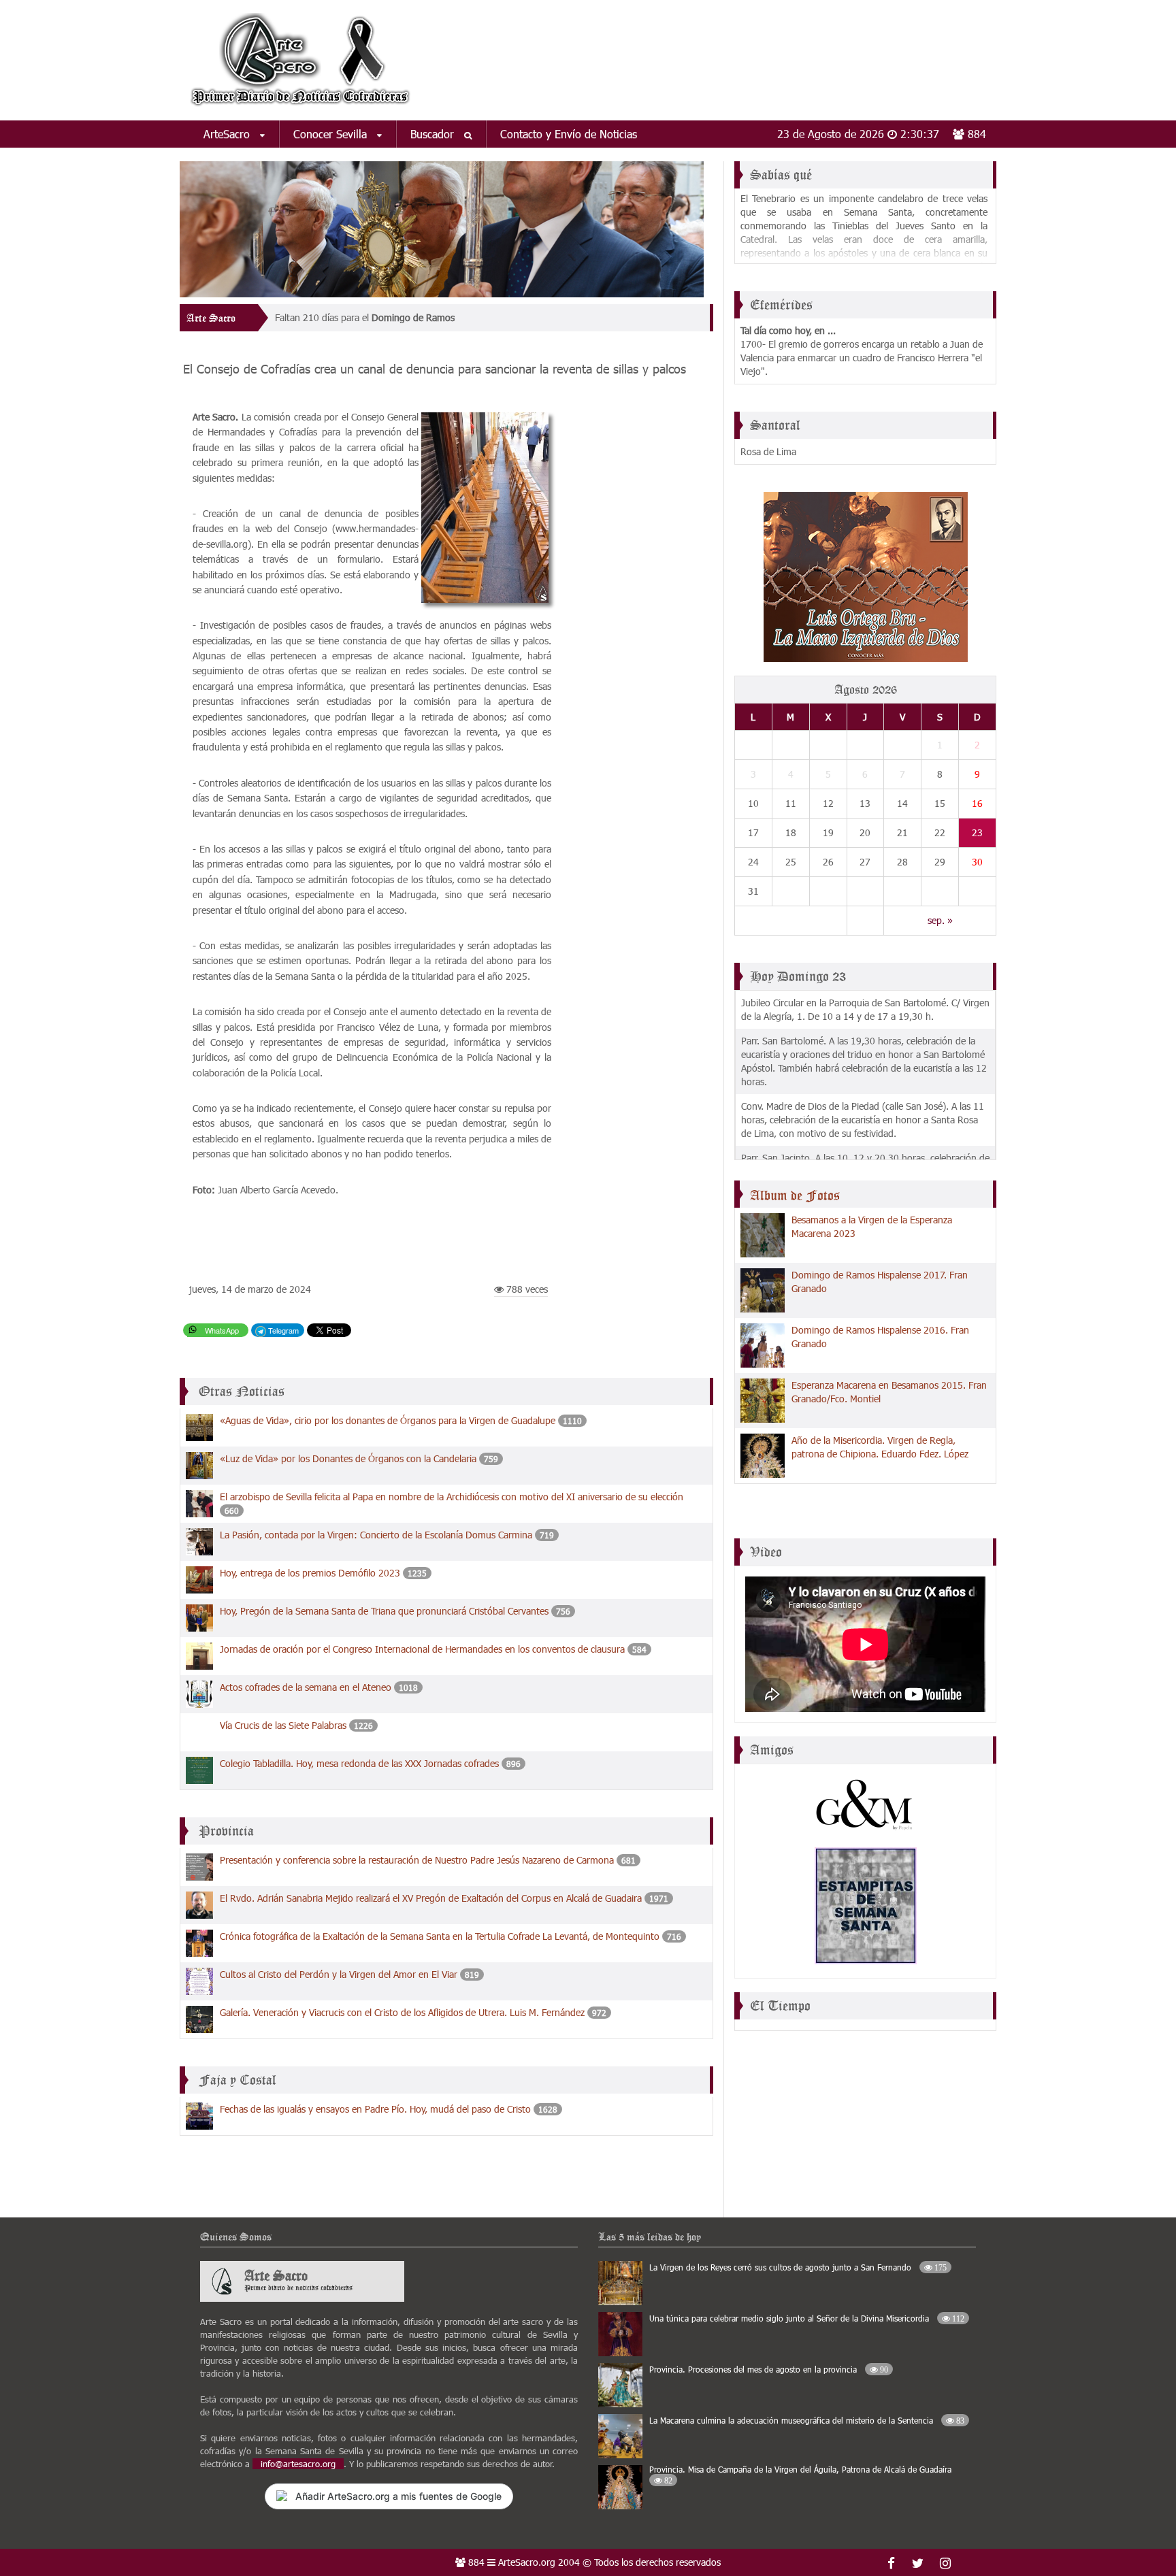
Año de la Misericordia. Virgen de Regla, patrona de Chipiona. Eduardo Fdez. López (880, 1447)
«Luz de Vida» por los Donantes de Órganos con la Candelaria (348, 1458)
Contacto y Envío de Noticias (569, 134)
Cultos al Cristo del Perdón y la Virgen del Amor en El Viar (339, 1974)
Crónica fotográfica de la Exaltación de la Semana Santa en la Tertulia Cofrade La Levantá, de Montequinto (440, 1936)
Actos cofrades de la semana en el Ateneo (306, 1687)
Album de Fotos (795, 1195)
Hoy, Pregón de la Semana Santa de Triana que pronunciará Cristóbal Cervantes (384, 1611)
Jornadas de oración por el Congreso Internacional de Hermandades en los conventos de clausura (422, 1649)
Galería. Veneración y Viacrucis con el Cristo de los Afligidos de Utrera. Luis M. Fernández (402, 2012)
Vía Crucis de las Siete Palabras (283, 1725)
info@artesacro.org (298, 2464)
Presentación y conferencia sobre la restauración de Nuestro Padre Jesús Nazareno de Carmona (417, 1860)
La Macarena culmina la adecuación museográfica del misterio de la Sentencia (807, 2420)
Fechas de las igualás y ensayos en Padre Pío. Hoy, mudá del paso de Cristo (375, 2109)
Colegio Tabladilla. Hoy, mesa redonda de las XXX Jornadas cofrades (359, 1763)
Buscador (434, 134)
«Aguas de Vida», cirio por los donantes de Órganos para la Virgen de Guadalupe (388, 1420)
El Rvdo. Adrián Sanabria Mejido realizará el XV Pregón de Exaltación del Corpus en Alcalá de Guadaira (431, 1898)
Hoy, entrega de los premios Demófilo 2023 (310, 1573)
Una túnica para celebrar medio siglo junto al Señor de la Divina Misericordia (807, 2318)
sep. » (940, 920)
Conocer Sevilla (332, 134)
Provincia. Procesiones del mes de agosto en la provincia (769, 2369)
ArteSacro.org (527, 2562)
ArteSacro (228, 134)
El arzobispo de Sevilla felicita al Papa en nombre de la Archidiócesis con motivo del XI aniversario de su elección (452, 1497)
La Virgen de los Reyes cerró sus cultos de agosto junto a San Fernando (798, 2267)
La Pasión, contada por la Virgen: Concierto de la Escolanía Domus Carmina (376, 1535)
